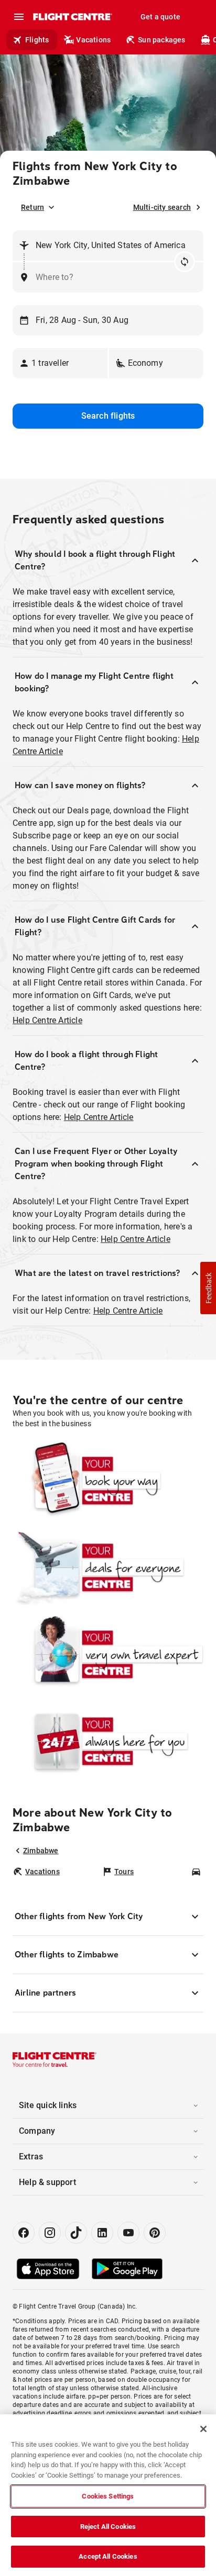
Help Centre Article (47, 1020)
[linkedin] (102, 2233)
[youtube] (128, 2233)
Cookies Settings (108, 2496)
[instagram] (50, 2233)
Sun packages (161, 40)
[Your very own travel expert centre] (108, 1654)
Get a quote (160, 17)
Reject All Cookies (108, 2527)
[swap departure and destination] (185, 262)
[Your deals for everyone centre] (108, 1567)
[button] (60, 363)
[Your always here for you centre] (108, 1741)
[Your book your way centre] (108, 1481)
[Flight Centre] (72, 17)
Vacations (93, 40)
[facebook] (24, 2233)
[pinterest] (155, 2233)
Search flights (108, 416)
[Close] (203, 2429)
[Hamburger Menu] (19, 17)
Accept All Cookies (108, 2556)
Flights (37, 40)
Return (33, 207)
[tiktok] (76, 2233)
